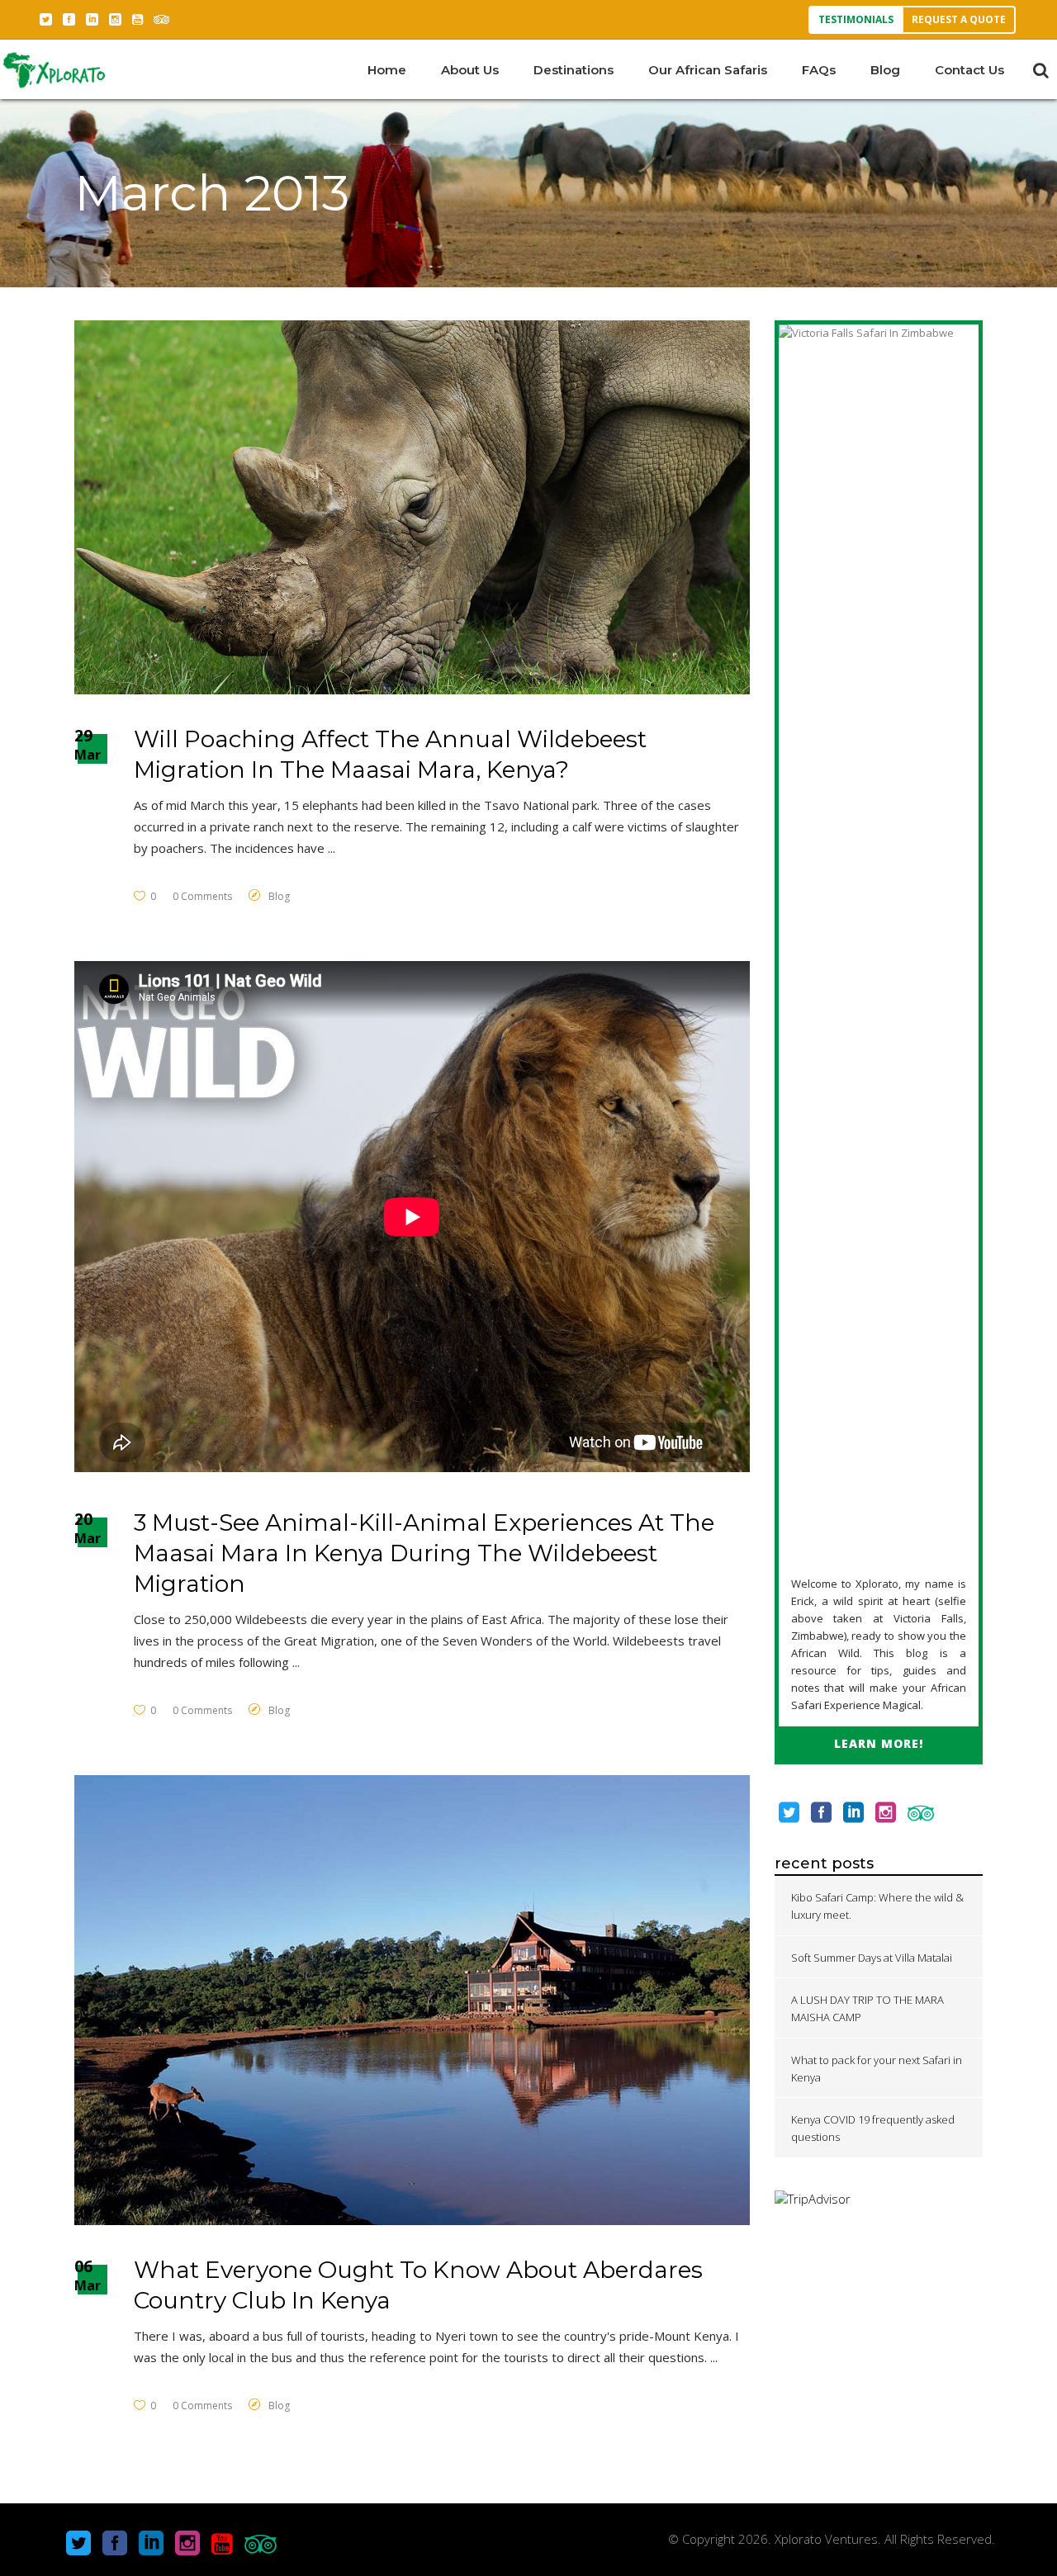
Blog (279, 896)
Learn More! (879, 1743)
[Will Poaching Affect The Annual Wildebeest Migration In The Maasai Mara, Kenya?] (412, 507)
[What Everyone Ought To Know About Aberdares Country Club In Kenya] (412, 2001)
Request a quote (959, 19)
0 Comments (202, 896)
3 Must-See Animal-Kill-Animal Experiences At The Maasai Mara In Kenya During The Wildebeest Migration (424, 1553)
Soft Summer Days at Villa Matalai (872, 1958)
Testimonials (856, 19)
